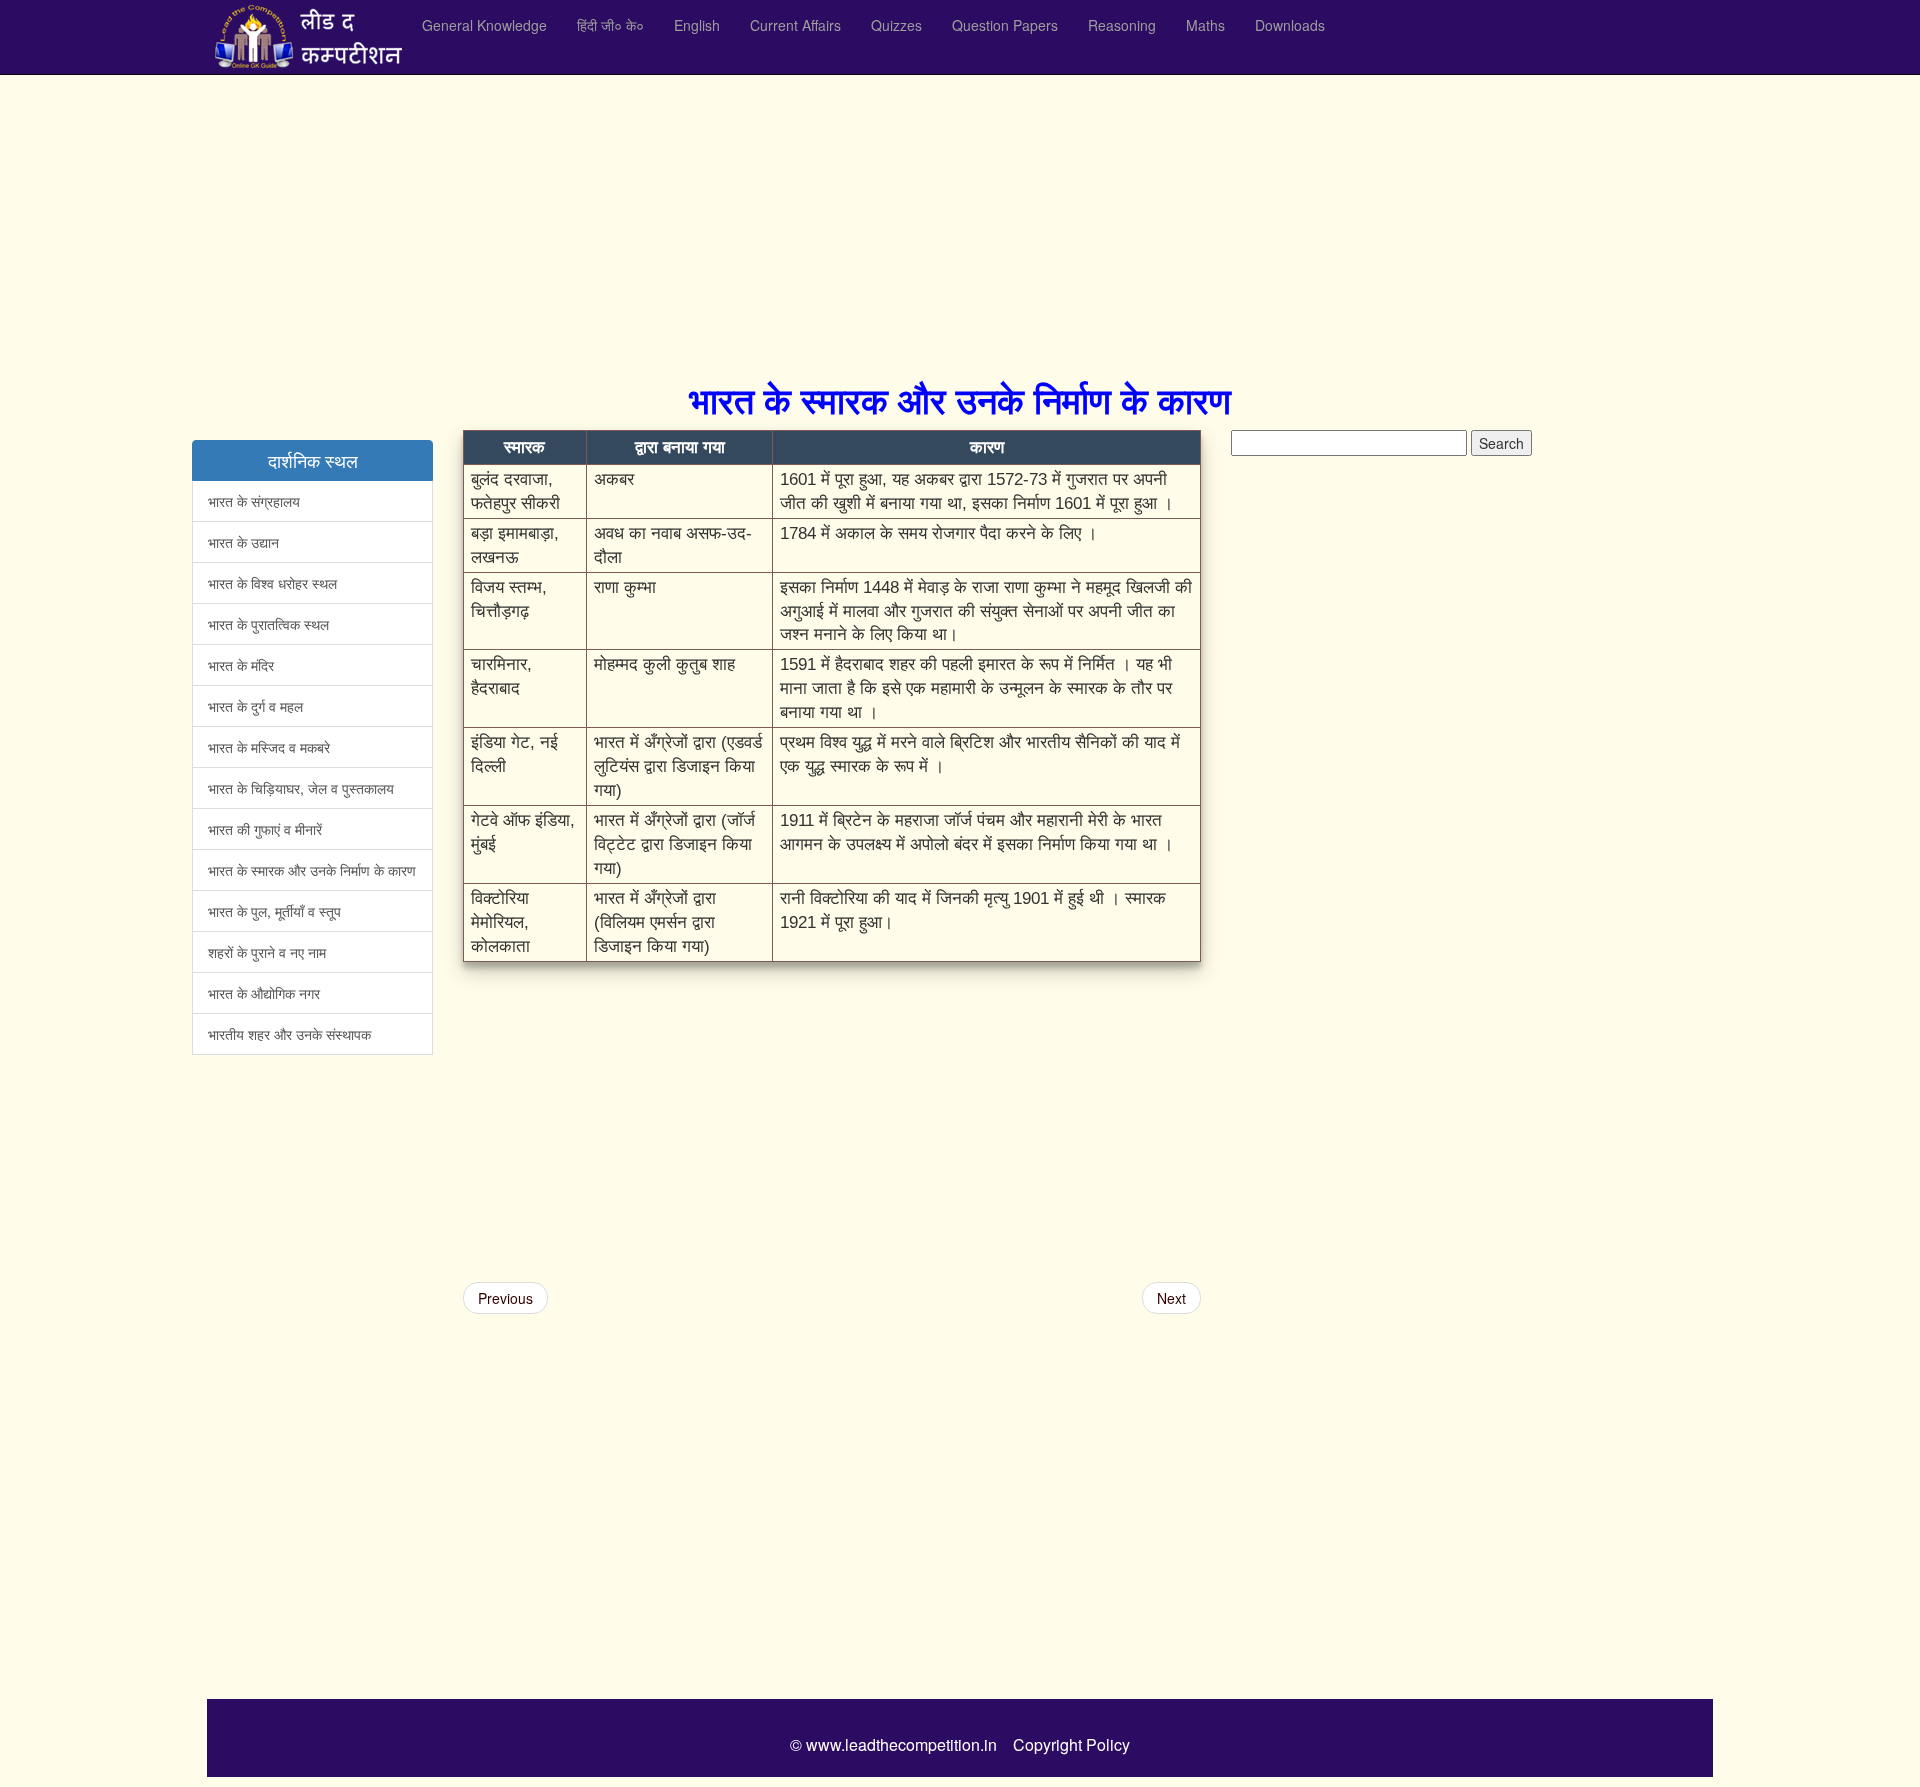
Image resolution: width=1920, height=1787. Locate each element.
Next (1171, 1298)
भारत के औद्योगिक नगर (264, 993)
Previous (505, 1298)
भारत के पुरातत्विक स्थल (268, 624)
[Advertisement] (807, 220)
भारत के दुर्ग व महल (255, 706)
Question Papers (1005, 25)
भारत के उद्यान (243, 542)
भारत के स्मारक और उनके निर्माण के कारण (312, 870)
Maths (1205, 25)
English (697, 25)
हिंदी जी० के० (610, 25)
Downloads (1290, 25)
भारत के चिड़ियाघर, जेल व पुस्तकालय (301, 788)
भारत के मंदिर (241, 665)
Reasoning (1122, 25)
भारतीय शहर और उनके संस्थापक (289, 1034)
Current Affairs (795, 25)
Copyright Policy (1071, 1744)
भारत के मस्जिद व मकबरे (269, 747)
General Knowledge (484, 25)
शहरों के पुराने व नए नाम (267, 952)
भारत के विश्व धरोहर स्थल (272, 583)
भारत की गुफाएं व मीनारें (265, 829)
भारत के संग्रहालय (254, 501)
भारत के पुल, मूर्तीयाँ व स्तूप (274, 911)
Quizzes (896, 25)
